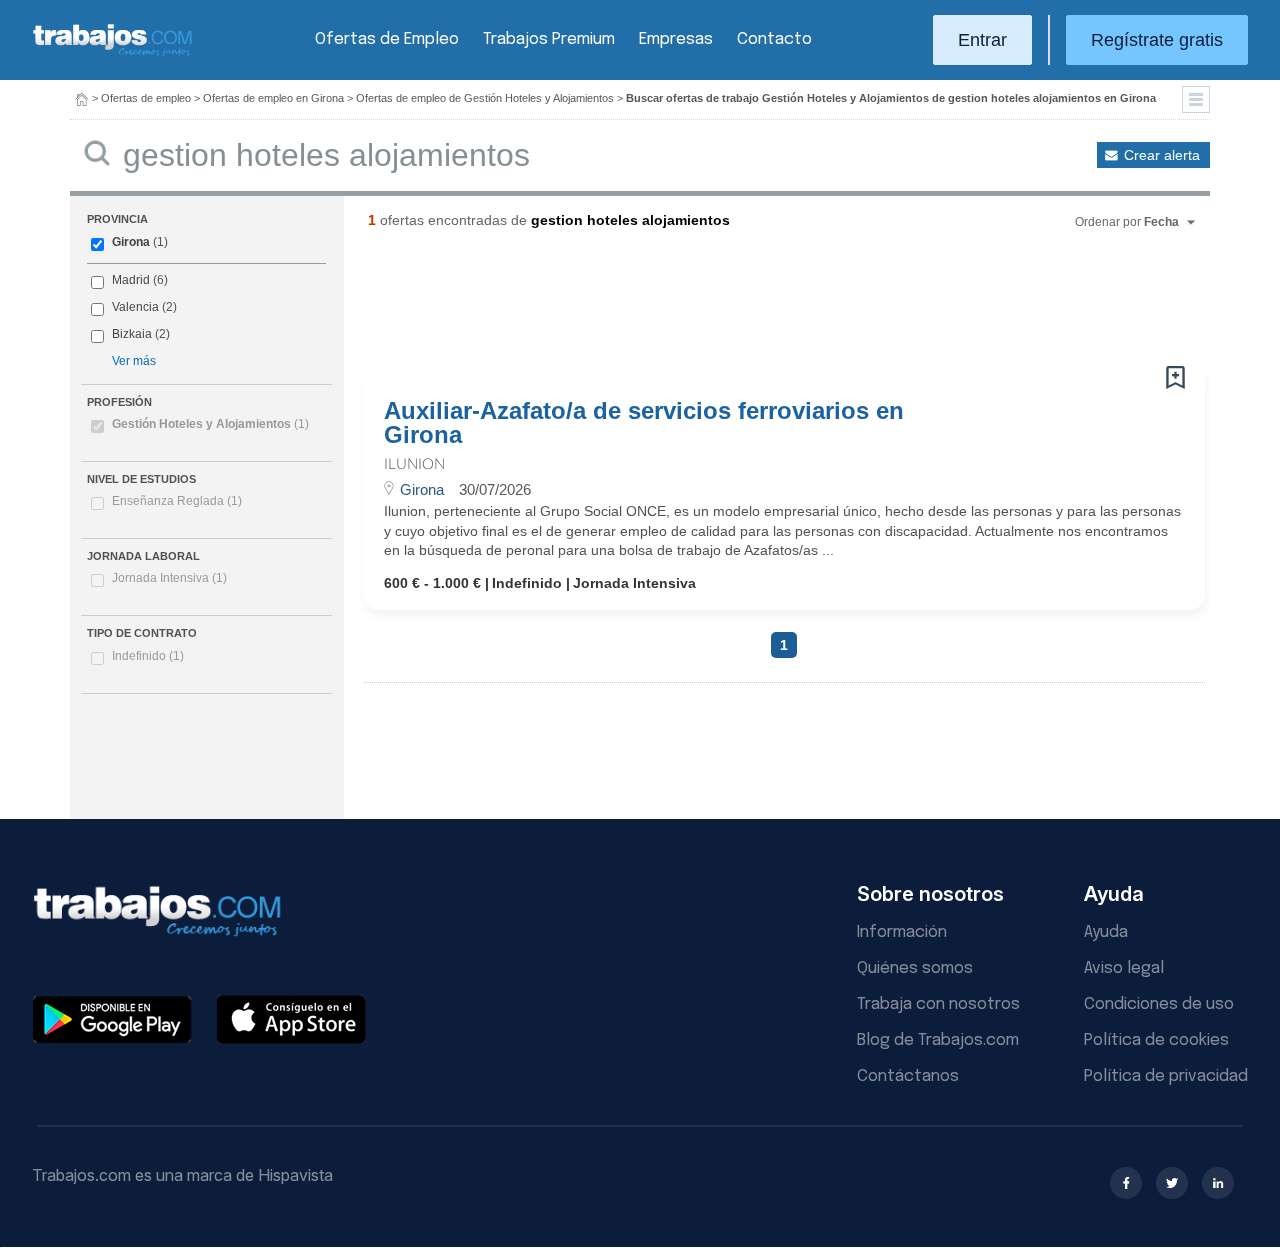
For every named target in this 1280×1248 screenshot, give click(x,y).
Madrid (131, 280)
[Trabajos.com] (113, 53)
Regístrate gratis (1157, 40)
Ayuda (1106, 932)
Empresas (676, 39)
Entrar (982, 40)
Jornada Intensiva (169, 578)
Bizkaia (132, 334)
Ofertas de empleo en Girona (273, 98)
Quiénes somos (915, 968)
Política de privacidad (1166, 1076)
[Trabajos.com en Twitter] (1172, 1183)
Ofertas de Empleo (387, 39)
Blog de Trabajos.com (938, 1040)
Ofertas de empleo (146, 98)
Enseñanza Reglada (177, 501)
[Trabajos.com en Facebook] (1126, 1183)
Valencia (135, 307)
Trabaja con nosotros (938, 1004)
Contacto (774, 39)
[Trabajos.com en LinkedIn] (1218, 1183)
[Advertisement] (744, 305)
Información (902, 932)
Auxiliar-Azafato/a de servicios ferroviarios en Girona (644, 423)
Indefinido (148, 656)
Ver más (134, 361)
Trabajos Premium (549, 39)
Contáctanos (908, 1076)
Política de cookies (1156, 1040)
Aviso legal (1124, 968)
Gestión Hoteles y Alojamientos (210, 424)
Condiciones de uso (1159, 1004)
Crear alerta (1162, 155)
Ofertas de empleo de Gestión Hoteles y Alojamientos (485, 98)
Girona (131, 242)
